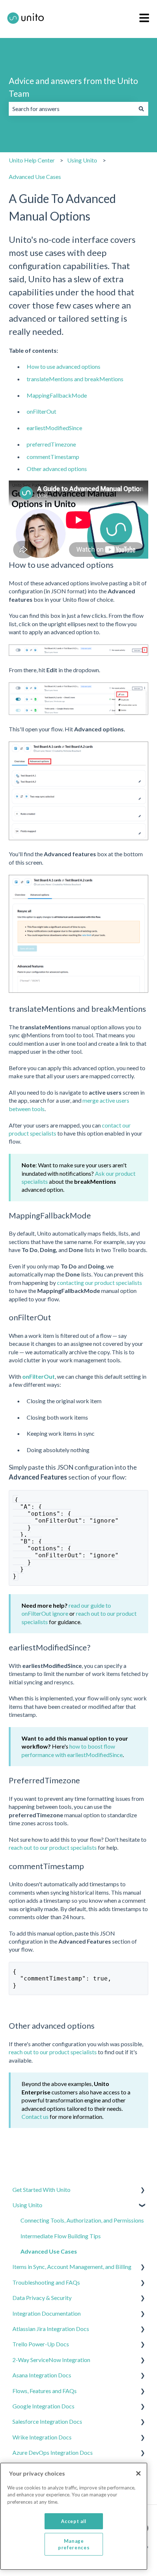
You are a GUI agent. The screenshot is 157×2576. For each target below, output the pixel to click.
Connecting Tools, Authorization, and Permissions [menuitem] (82, 2220)
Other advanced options (57, 469)
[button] (142, 2190)
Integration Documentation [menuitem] (47, 2313)
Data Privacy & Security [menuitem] (42, 2298)
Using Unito (82, 160)
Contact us (35, 2116)
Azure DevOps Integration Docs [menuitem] (53, 2452)
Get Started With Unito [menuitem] (41, 2190)
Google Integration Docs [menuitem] (43, 2406)
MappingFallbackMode (57, 395)
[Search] (141, 109)
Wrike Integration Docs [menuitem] (42, 2437)
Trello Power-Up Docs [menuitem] (41, 2344)
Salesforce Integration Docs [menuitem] (47, 2421)
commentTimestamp (53, 457)
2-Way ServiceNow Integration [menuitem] (51, 2360)
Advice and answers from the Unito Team (73, 87)
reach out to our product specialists (53, 1847)
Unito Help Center (32, 160)
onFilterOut (41, 411)
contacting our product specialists (99, 1283)
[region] (74, 2516)
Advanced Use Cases (35, 177)
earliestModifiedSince (54, 428)
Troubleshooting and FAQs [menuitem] (46, 2282)
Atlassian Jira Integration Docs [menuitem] (51, 2329)
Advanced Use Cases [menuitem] (49, 2251)
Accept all (74, 2521)
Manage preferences (74, 2544)
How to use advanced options (64, 366)
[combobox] (72, 109)
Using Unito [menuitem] (27, 2205)
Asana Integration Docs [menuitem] (42, 2375)
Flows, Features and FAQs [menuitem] (45, 2391)
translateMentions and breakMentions (75, 379)
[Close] (138, 2473)
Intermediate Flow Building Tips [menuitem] (61, 2236)
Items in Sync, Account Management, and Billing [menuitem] (72, 2267)
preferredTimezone (51, 444)
